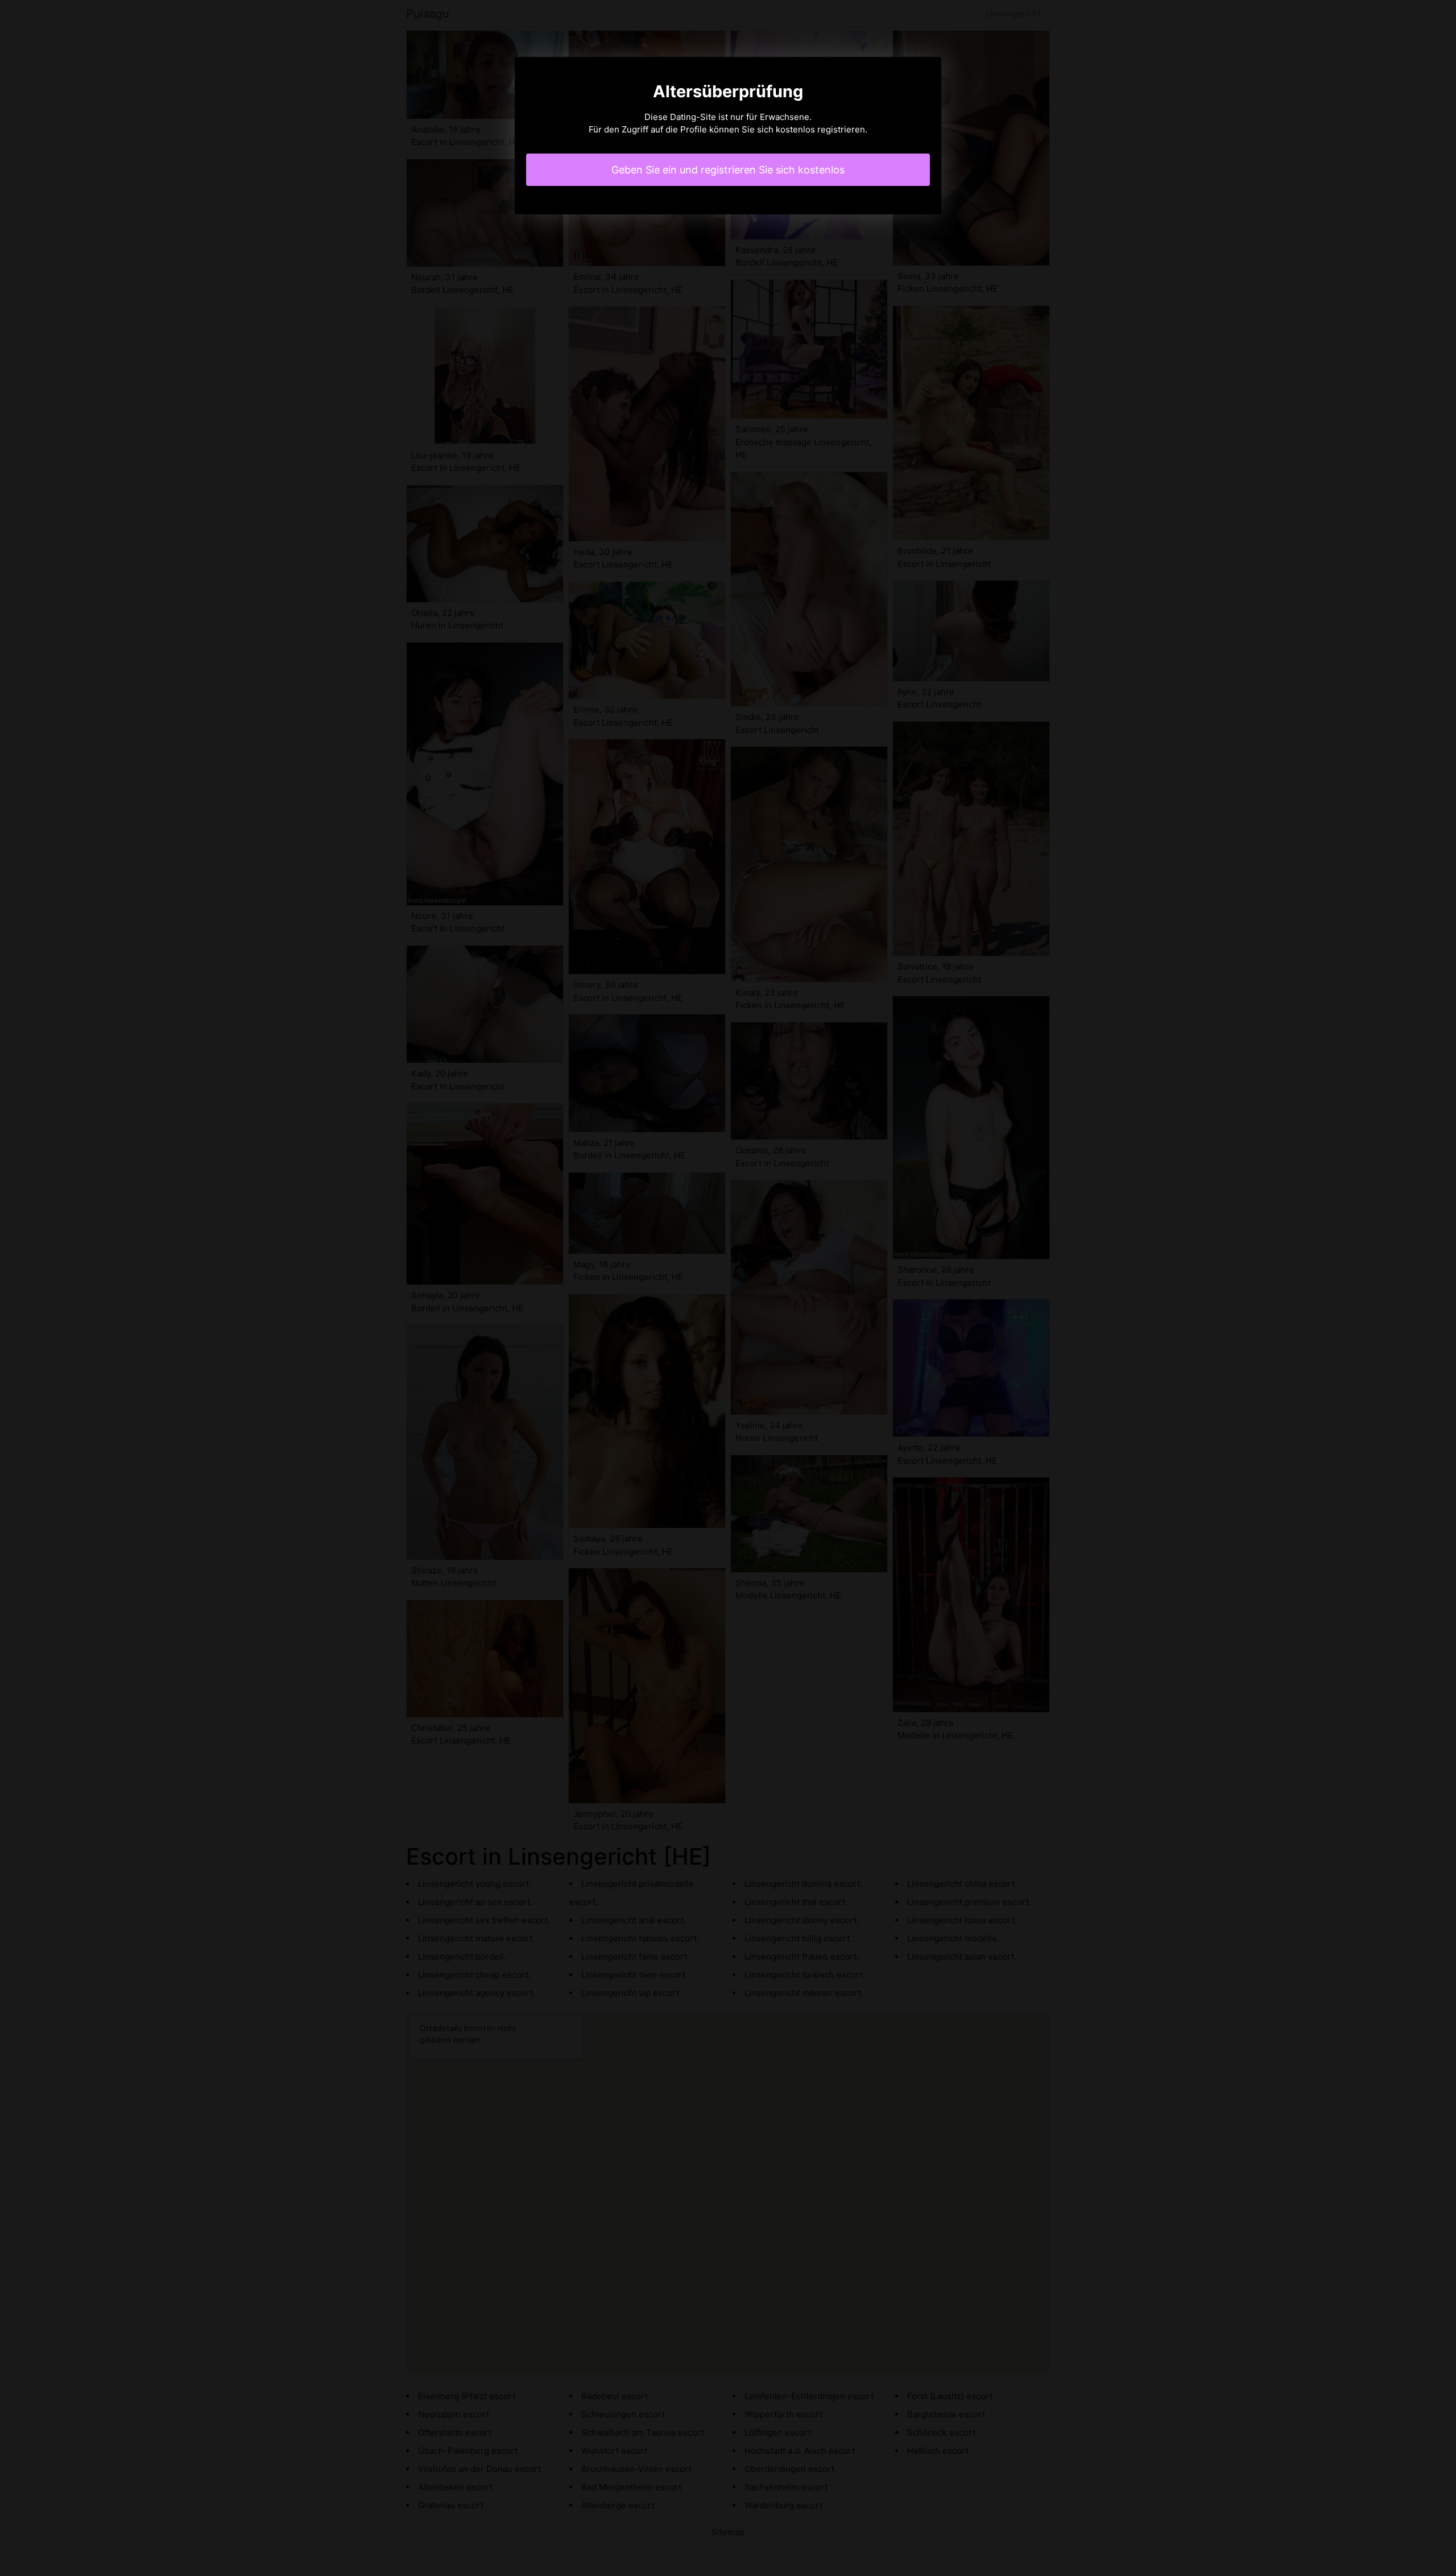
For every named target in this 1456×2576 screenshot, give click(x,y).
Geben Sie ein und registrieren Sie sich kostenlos (728, 170)
